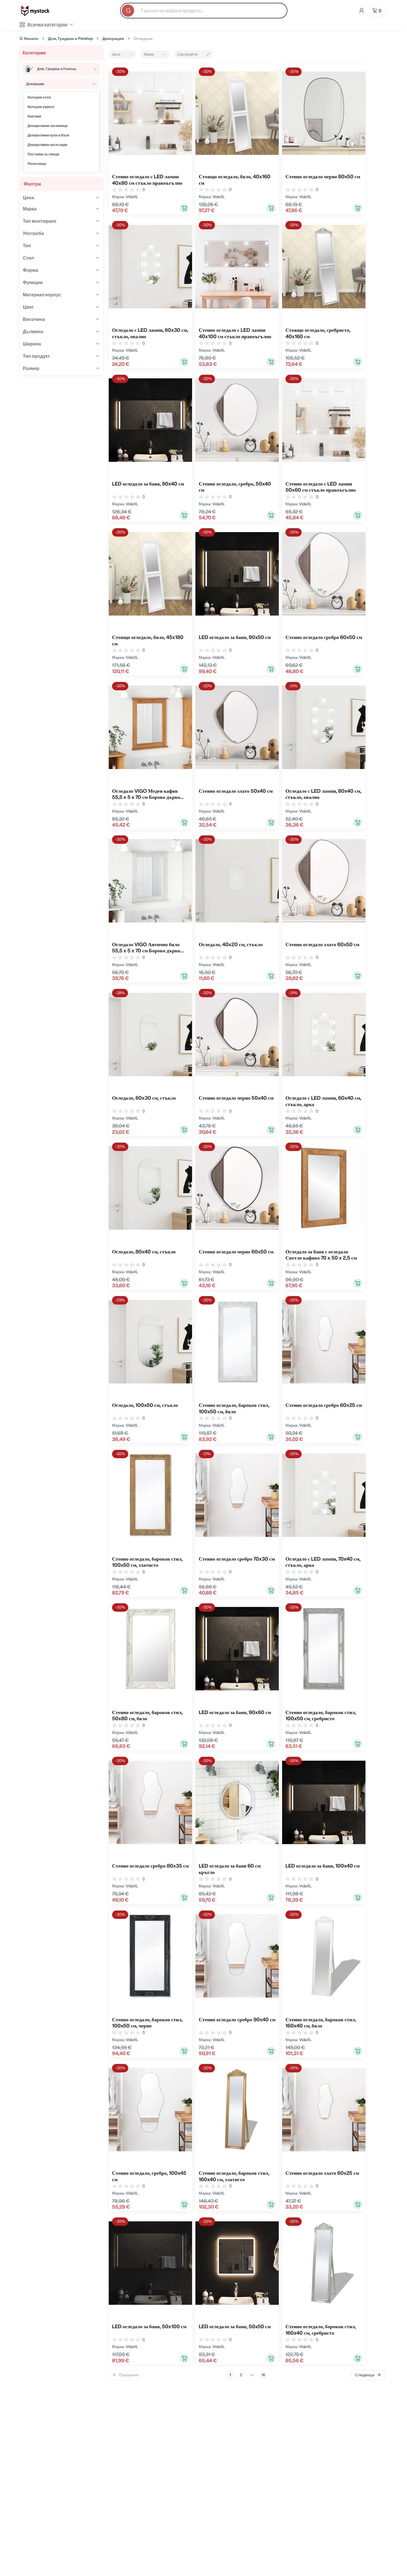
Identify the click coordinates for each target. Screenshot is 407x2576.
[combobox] (204, 11)
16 (263, 2375)
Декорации (113, 39)
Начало (31, 39)
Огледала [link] (143, 39)
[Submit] (129, 11)
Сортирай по (187, 54)
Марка (149, 54)
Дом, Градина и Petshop (70, 39)
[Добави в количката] (184, 208)
